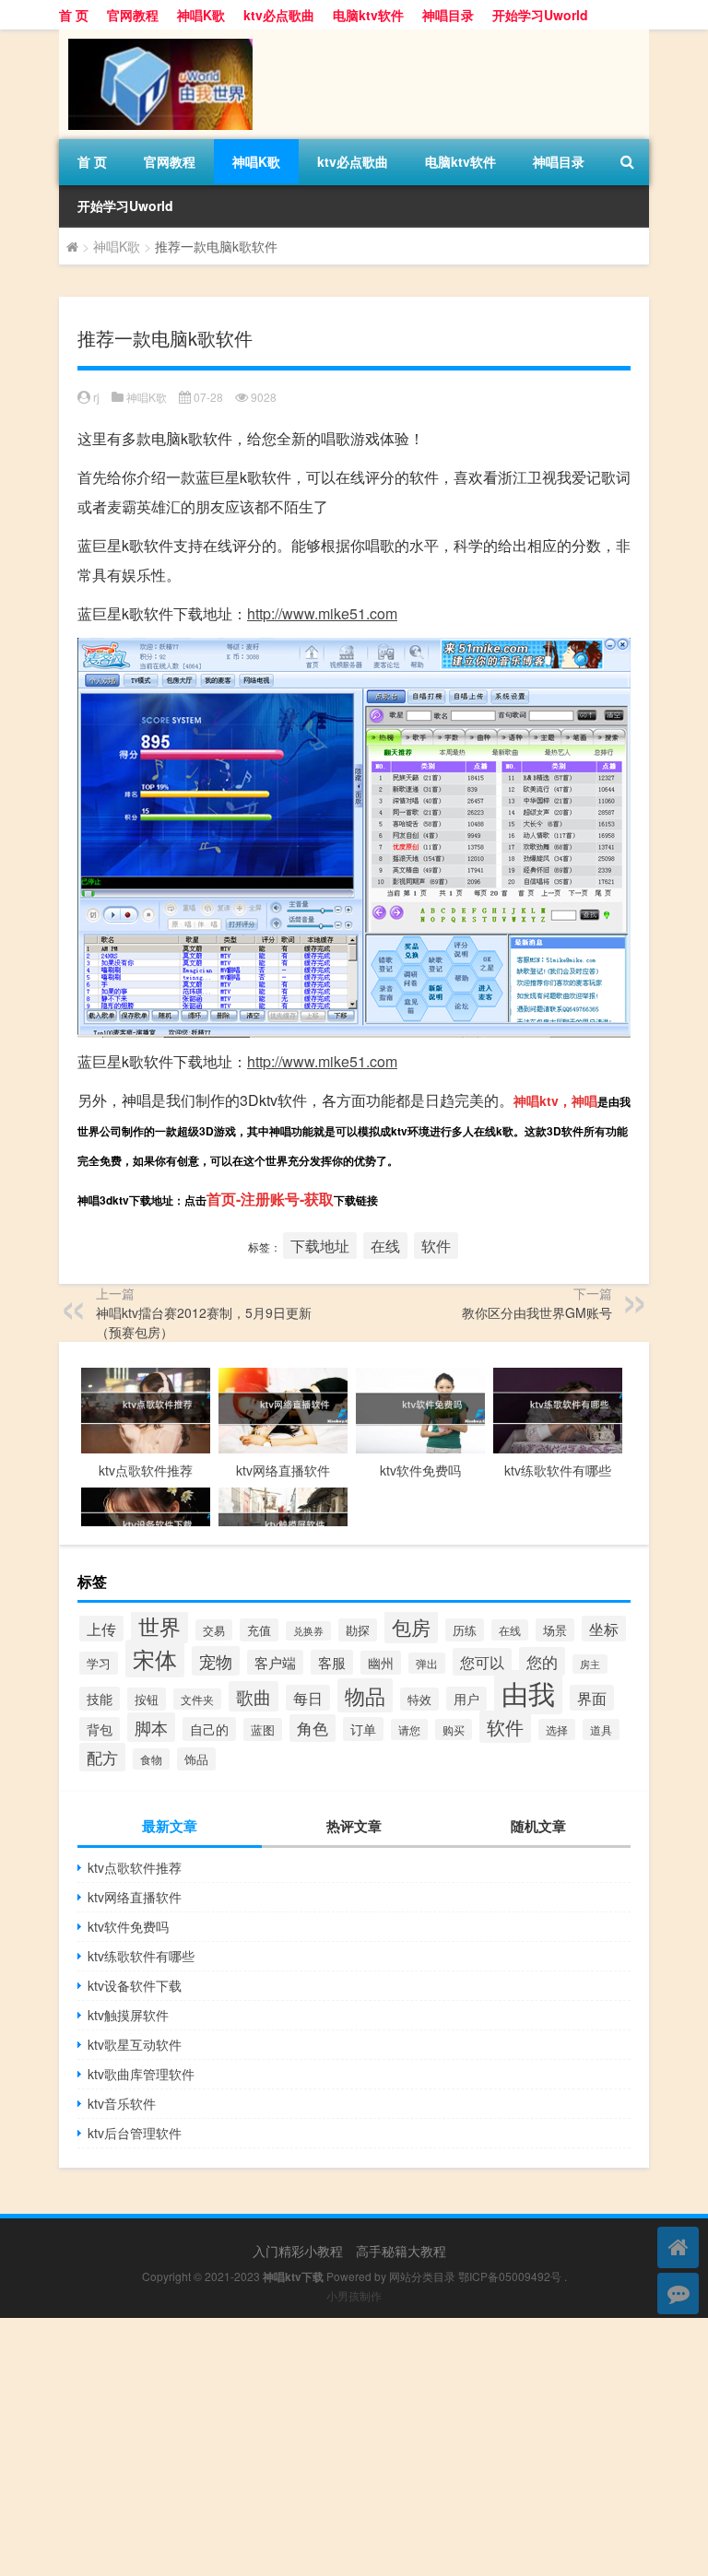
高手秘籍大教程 (401, 2251)
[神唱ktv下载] (156, 36)
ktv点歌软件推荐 (135, 1867)
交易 (214, 1630)
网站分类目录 (422, 2276)
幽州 (381, 1663)
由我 (528, 1692)
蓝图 (263, 1729)
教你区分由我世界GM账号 (537, 1312)
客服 (332, 1662)
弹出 (427, 1663)
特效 (419, 1699)
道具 (601, 1729)
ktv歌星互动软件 (135, 2044)
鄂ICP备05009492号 (510, 2276)
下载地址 (320, 1246)
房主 (590, 1664)
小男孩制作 (354, 2295)
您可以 (482, 1662)
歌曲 (254, 1696)
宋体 (155, 1659)
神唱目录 (448, 15)
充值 (259, 1630)
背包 (100, 1729)
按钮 (147, 1699)
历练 (465, 1630)
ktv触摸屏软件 (128, 2015)
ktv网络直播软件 (135, 1897)
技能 (100, 1699)
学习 (99, 1663)
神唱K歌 (201, 15)
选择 (557, 1729)
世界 (159, 1626)
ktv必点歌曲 (279, 15)
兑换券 (308, 1631)
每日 (308, 1698)
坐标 (604, 1629)
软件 (436, 1246)
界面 (592, 1698)
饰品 (196, 1759)
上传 (101, 1629)
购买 (454, 1729)
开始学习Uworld (540, 15)
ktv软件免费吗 (128, 1926)
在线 (385, 1246)
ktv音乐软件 (122, 2103)
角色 (313, 1728)
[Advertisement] (354, 2447)
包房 (411, 1627)
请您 (409, 1729)
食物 (151, 1759)
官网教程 (133, 15)
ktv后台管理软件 (135, 2133)
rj (96, 397)
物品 (365, 1695)
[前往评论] (678, 2294)
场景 (555, 1630)
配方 (102, 1757)
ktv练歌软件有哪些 (141, 1956)
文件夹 (197, 1699)
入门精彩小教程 (298, 2251)
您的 (542, 1661)
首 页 (74, 15)
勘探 (358, 1630)
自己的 (209, 1729)
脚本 (151, 1727)
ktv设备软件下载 (135, 1985)
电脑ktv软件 (368, 15)
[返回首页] (678, 2247)
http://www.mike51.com (322, 613)
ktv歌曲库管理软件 (141, 2074)
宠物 (216, 1661)
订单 (363, 1729)
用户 (466, 1699)
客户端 (275, 1662)
